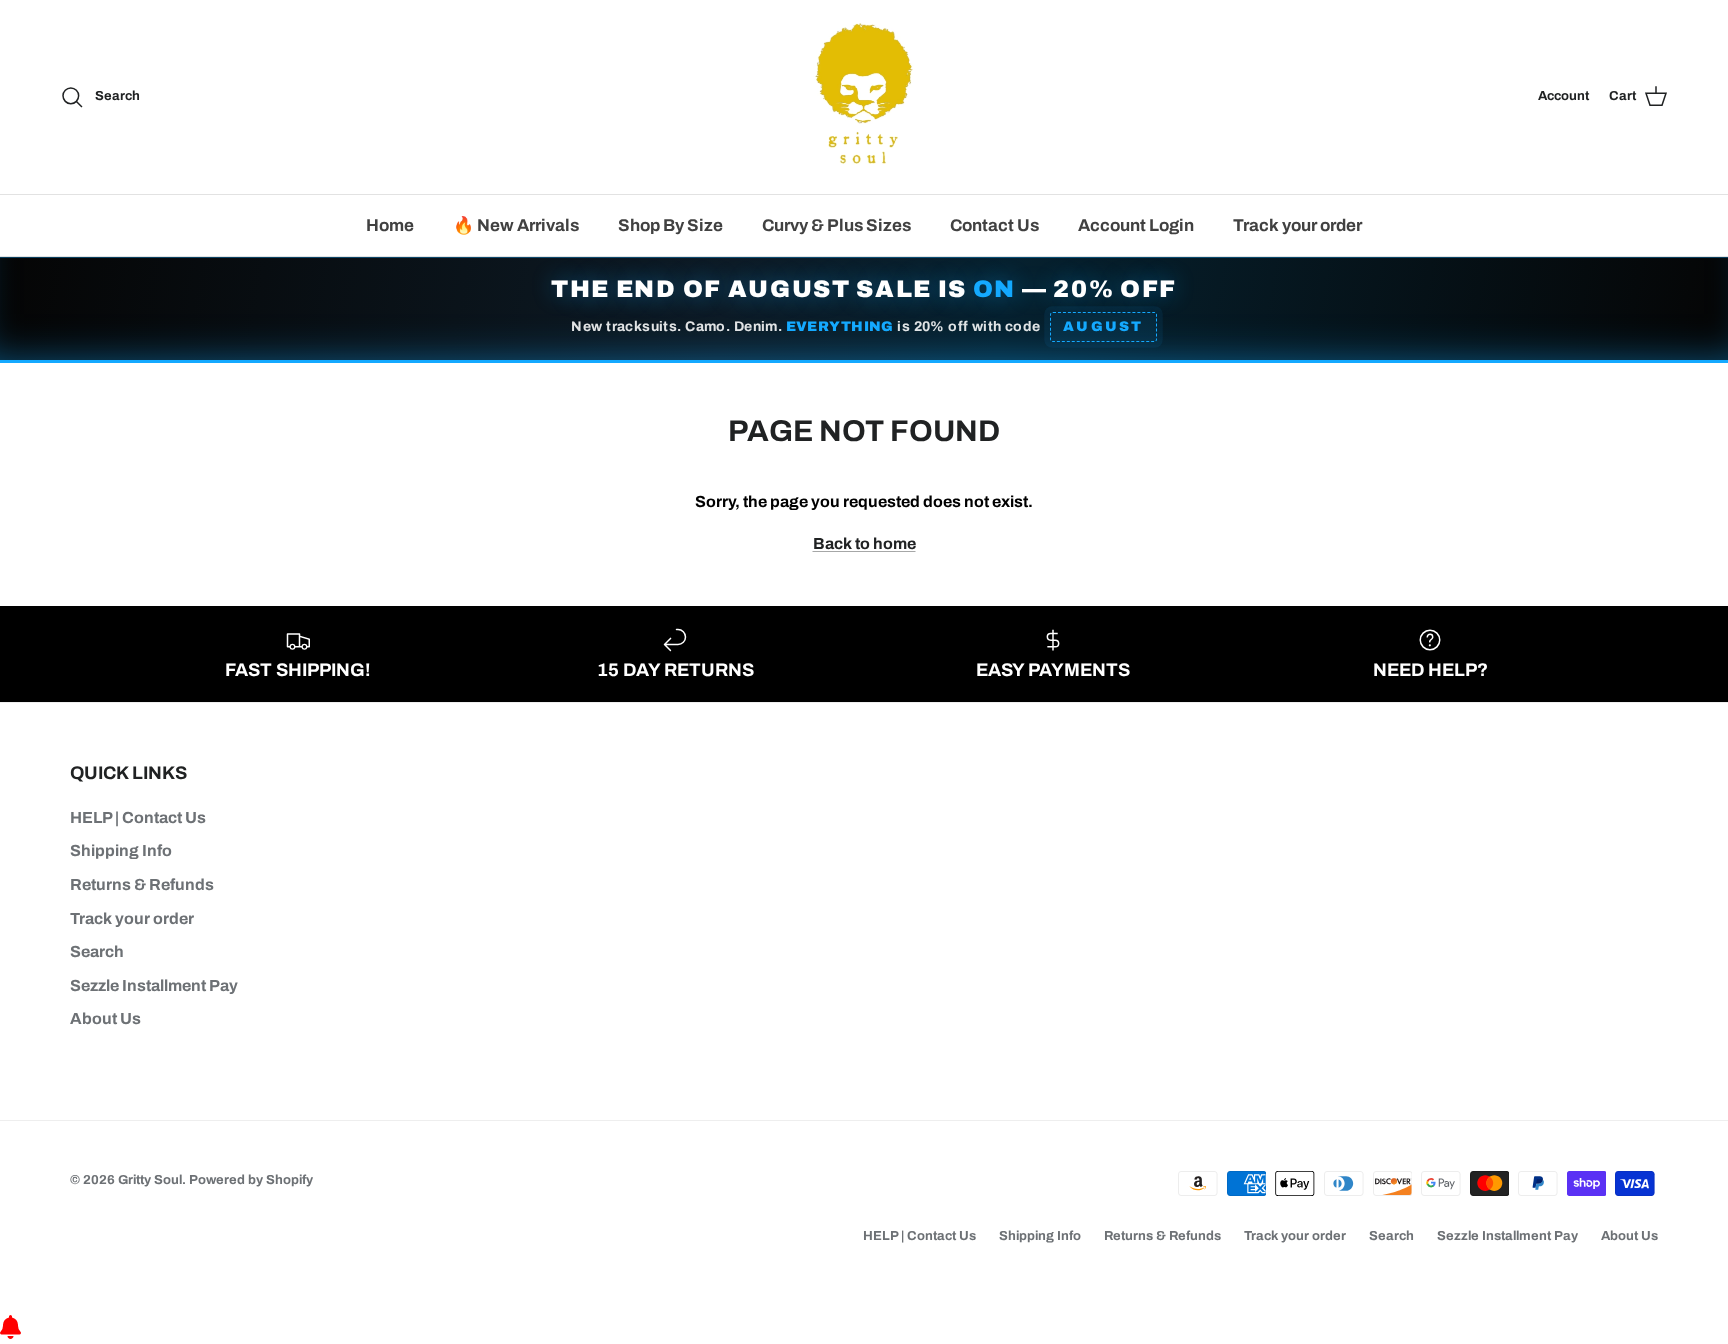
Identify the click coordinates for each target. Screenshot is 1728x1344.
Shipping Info (121, 850)
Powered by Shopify (251, 1180)
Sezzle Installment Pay (154, 985)
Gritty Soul (150, 1180)
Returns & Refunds (142, 884)
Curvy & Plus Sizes (836, 225)
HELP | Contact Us (138, 817)
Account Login (1136, 225)
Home (390, 225)
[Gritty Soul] (864, 97)
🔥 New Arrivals (516, 225)
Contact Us (994, 225)
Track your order (1297, 225)
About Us (105, 1018)
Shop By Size (670, 225)
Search (97, 951)
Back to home (864, 543)
